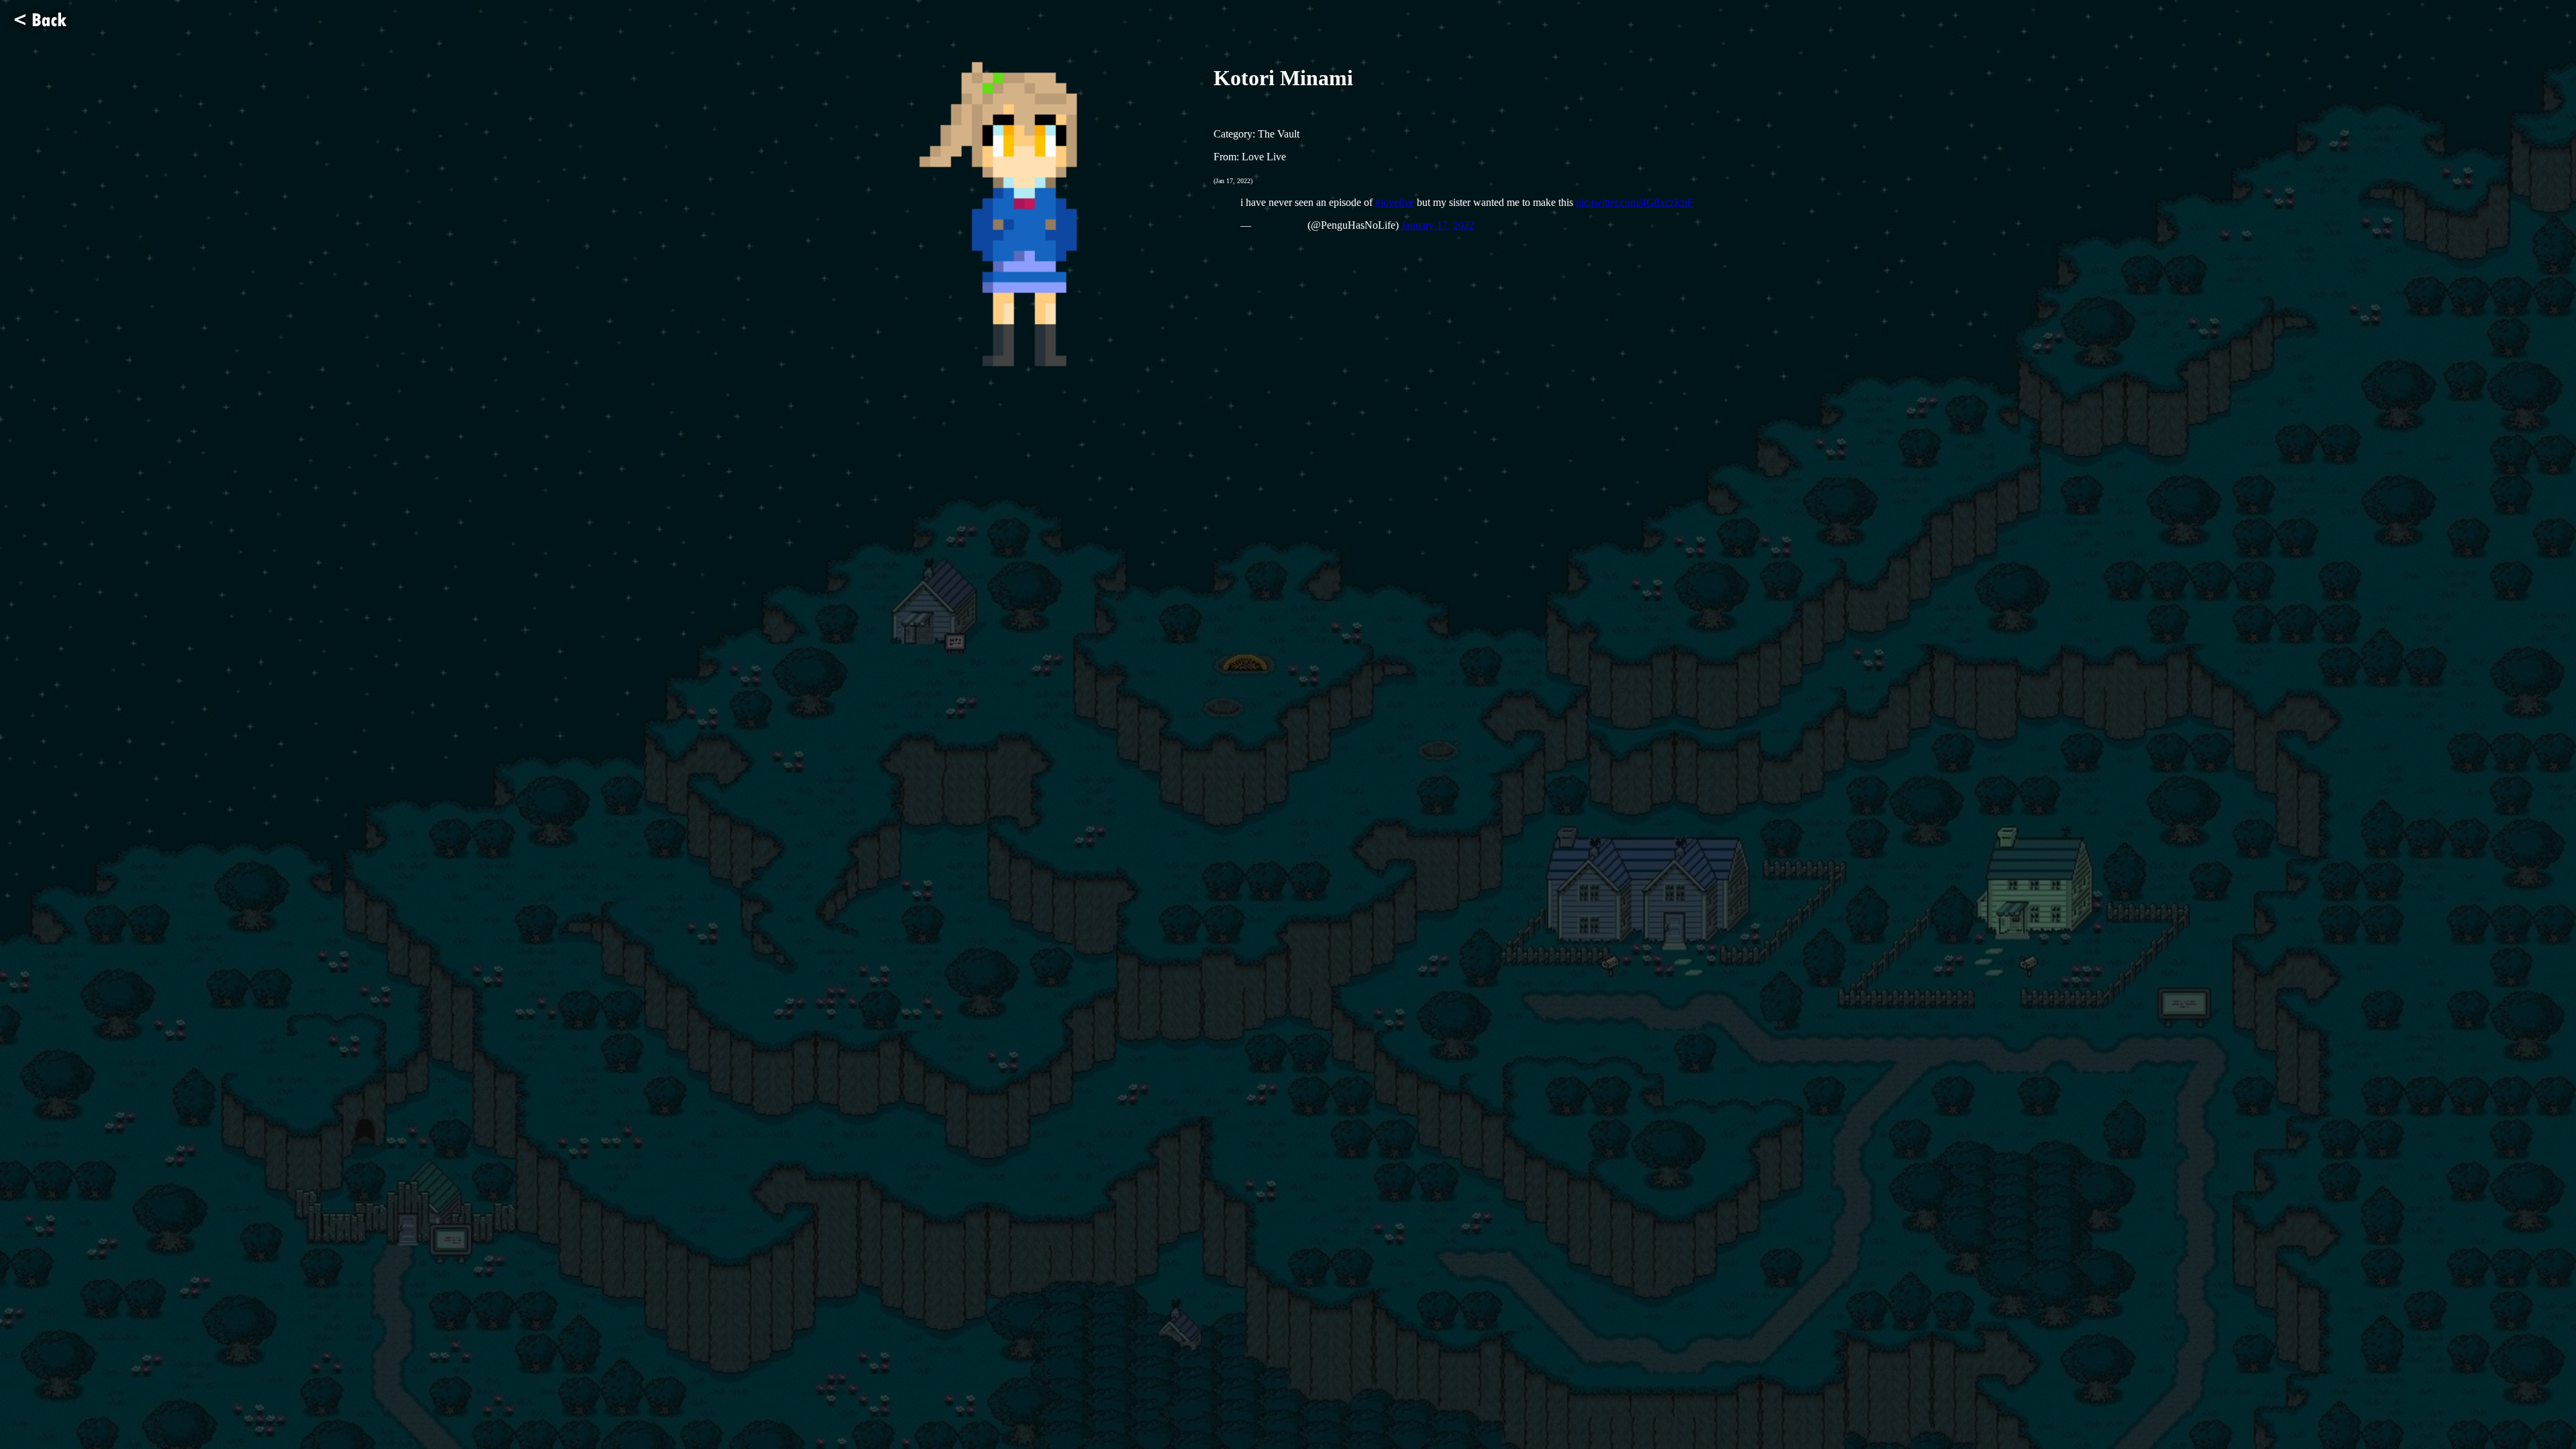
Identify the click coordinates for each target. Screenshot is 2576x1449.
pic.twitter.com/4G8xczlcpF (1634, 202)
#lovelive (1395, 202)
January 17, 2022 (1438, 225)
